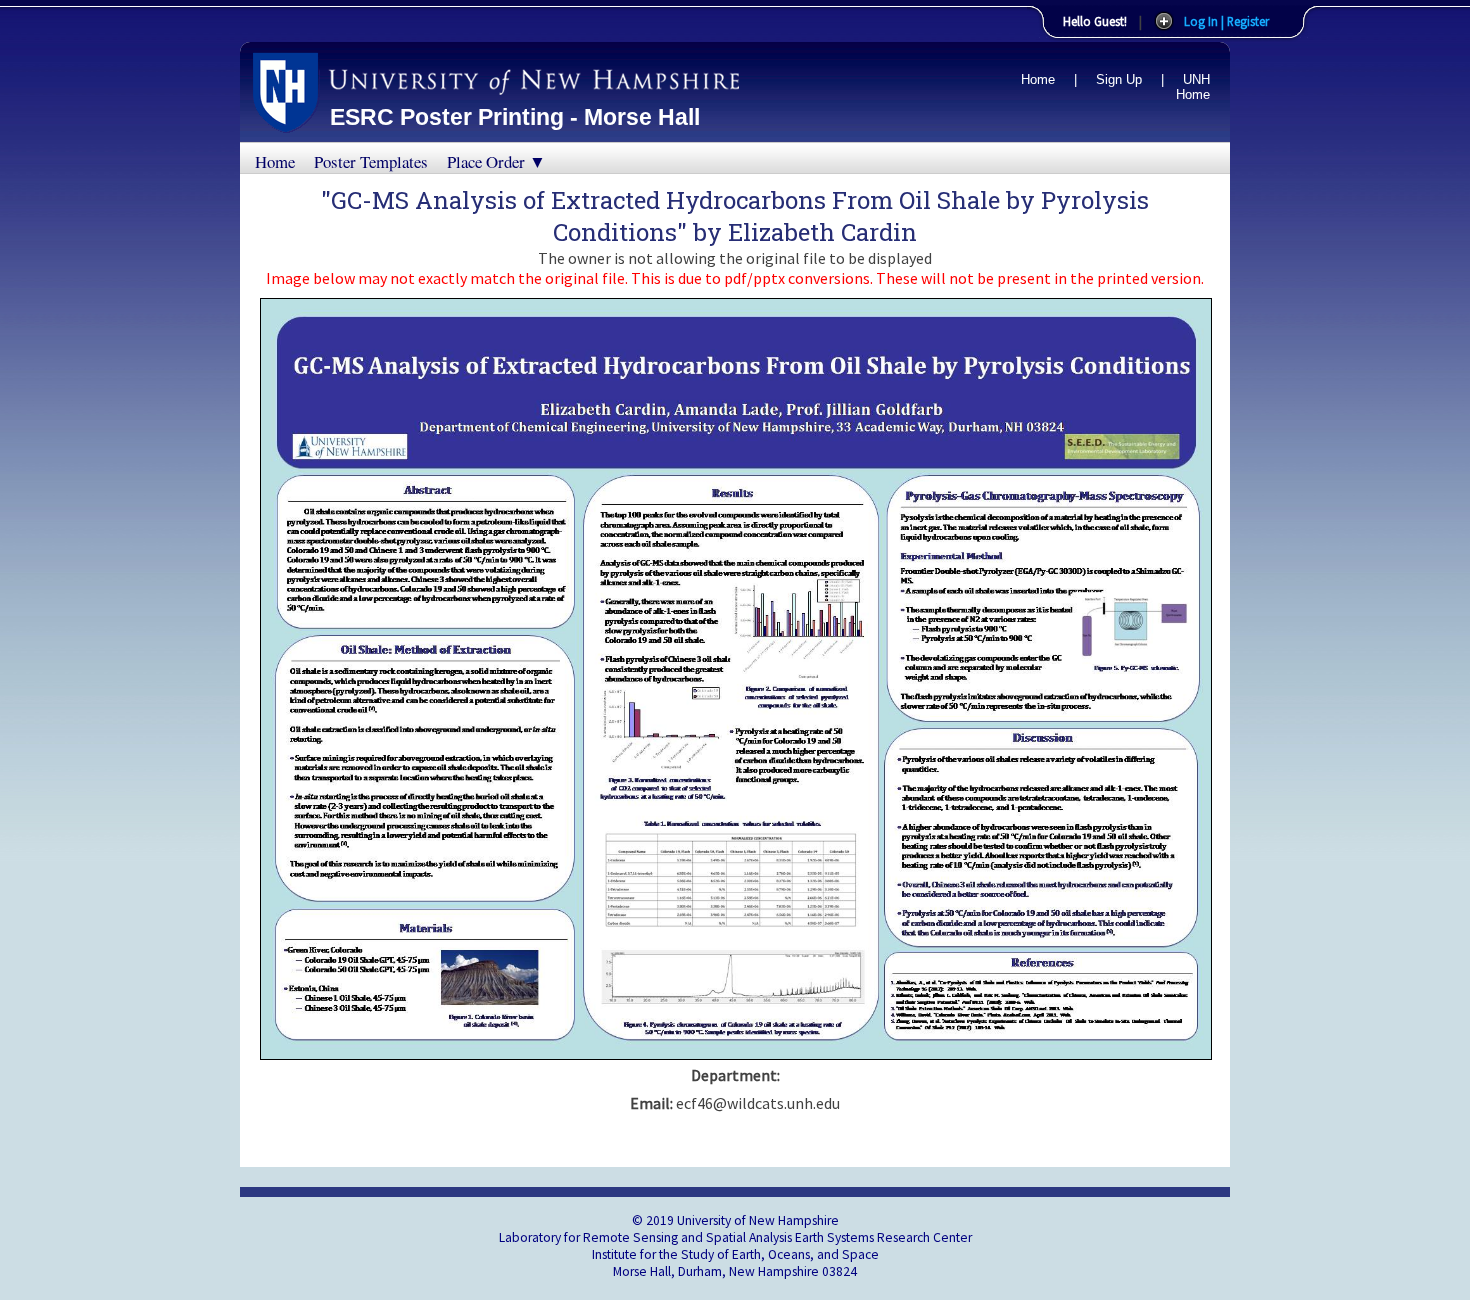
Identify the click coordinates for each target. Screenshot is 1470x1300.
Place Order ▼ (496, 161)
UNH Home (1193, 87)
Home (1038, 79)
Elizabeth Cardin (822, 232)
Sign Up (1119, 79)
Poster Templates (371, 161)
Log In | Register (1226, 21)
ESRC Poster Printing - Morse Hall (515, 117)
